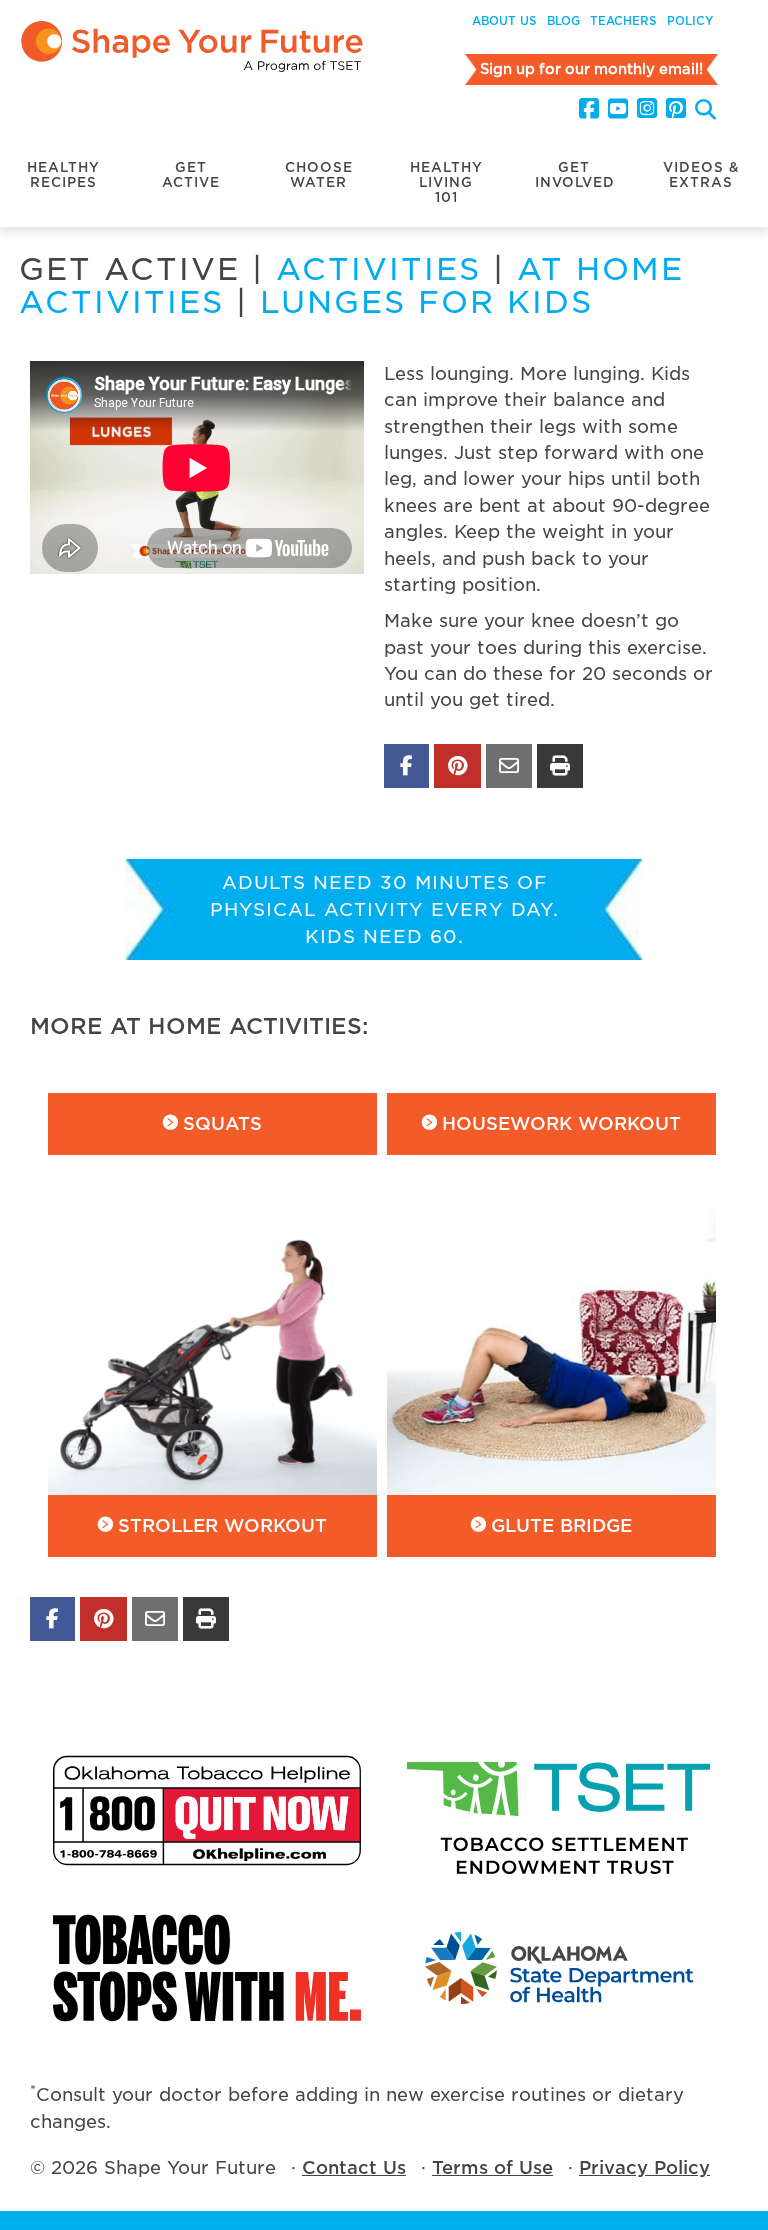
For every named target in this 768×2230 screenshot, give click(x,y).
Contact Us (354, 2167)
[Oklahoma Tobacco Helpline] (207, 1810)
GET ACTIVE (191, 175)
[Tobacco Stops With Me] (207, 1968)
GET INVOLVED (575, 175)
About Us (504, 21)
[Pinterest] (676, 109)
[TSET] (561, 1810)
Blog (563, 21)
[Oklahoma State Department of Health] (561, 1968)
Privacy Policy (644, 2167)
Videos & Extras (701, 175)
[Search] (705, 111)
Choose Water (319, 175)
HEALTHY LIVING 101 (446, 182)
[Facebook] (589, 109)
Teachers (623, 21)
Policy (690, 21)
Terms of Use (492, 2167)
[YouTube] (618, 109)
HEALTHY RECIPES (63, 175)
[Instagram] (647, 109)
